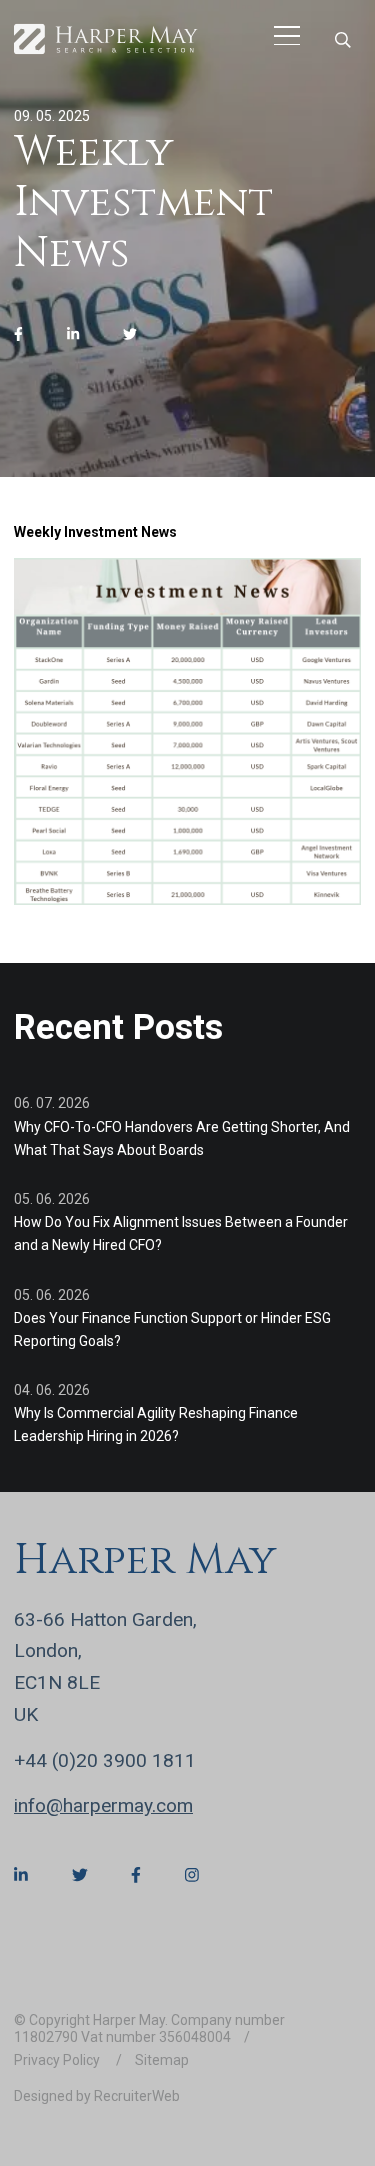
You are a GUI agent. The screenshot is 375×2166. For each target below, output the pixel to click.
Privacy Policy (58, 2060)
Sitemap (162, 2060)
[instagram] (192, 1875)
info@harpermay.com (103, 1805)
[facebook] (18, 334)
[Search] (342, 39)
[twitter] (130, 334)
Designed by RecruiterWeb (97, 2096)
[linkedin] (73, 334)
